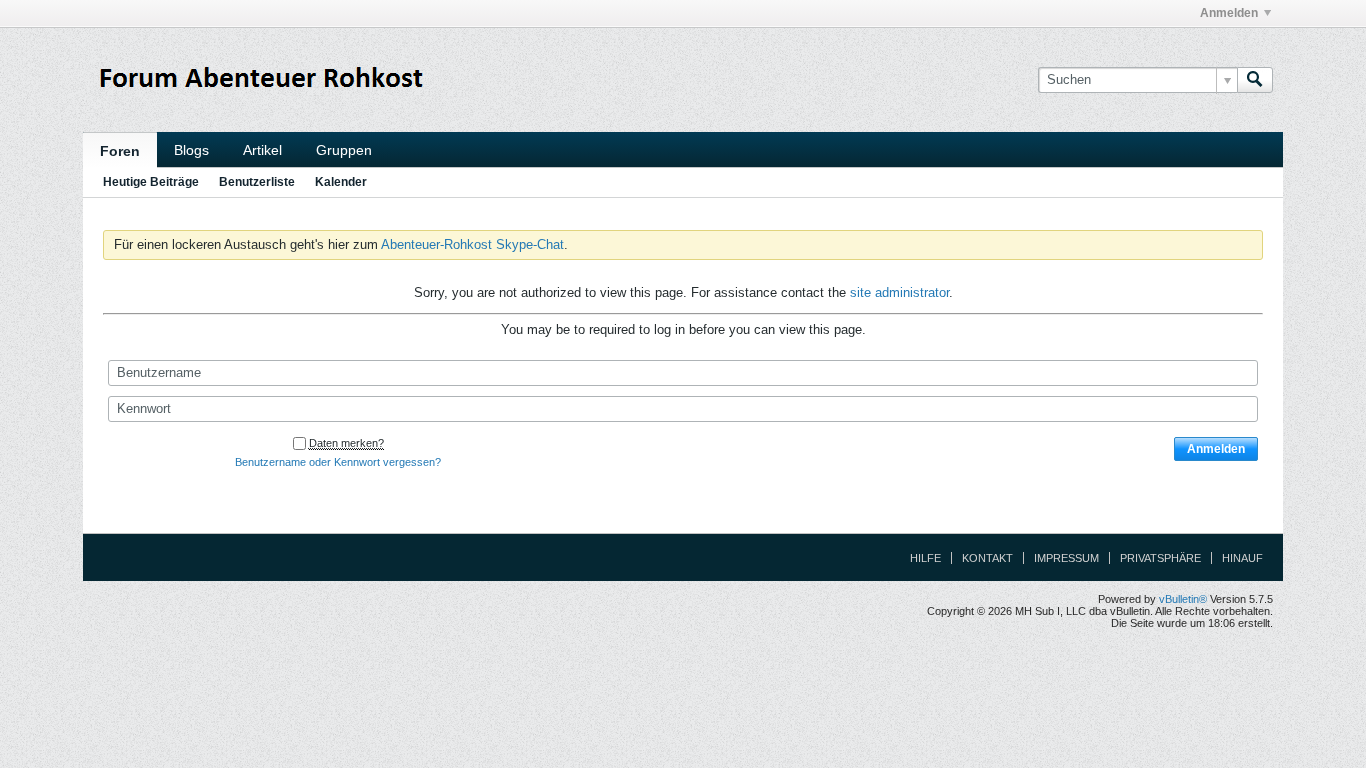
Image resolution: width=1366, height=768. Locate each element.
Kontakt (987, 558)
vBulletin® (1183, 599)
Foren (120, 151)
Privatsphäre (1160, 558)
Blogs (191, 150)
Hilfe (925, 558)
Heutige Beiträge (151, 182)
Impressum (1066, 558)
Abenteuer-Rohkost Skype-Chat (472, 244)
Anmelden (1229, 13)
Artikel (262, 150)
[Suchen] (1255, 80)
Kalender (341, 182)
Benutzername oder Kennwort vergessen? (338, 462)
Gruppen (344, 150)
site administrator (899, 292)
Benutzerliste (257, 182)
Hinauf (1242, 558)
